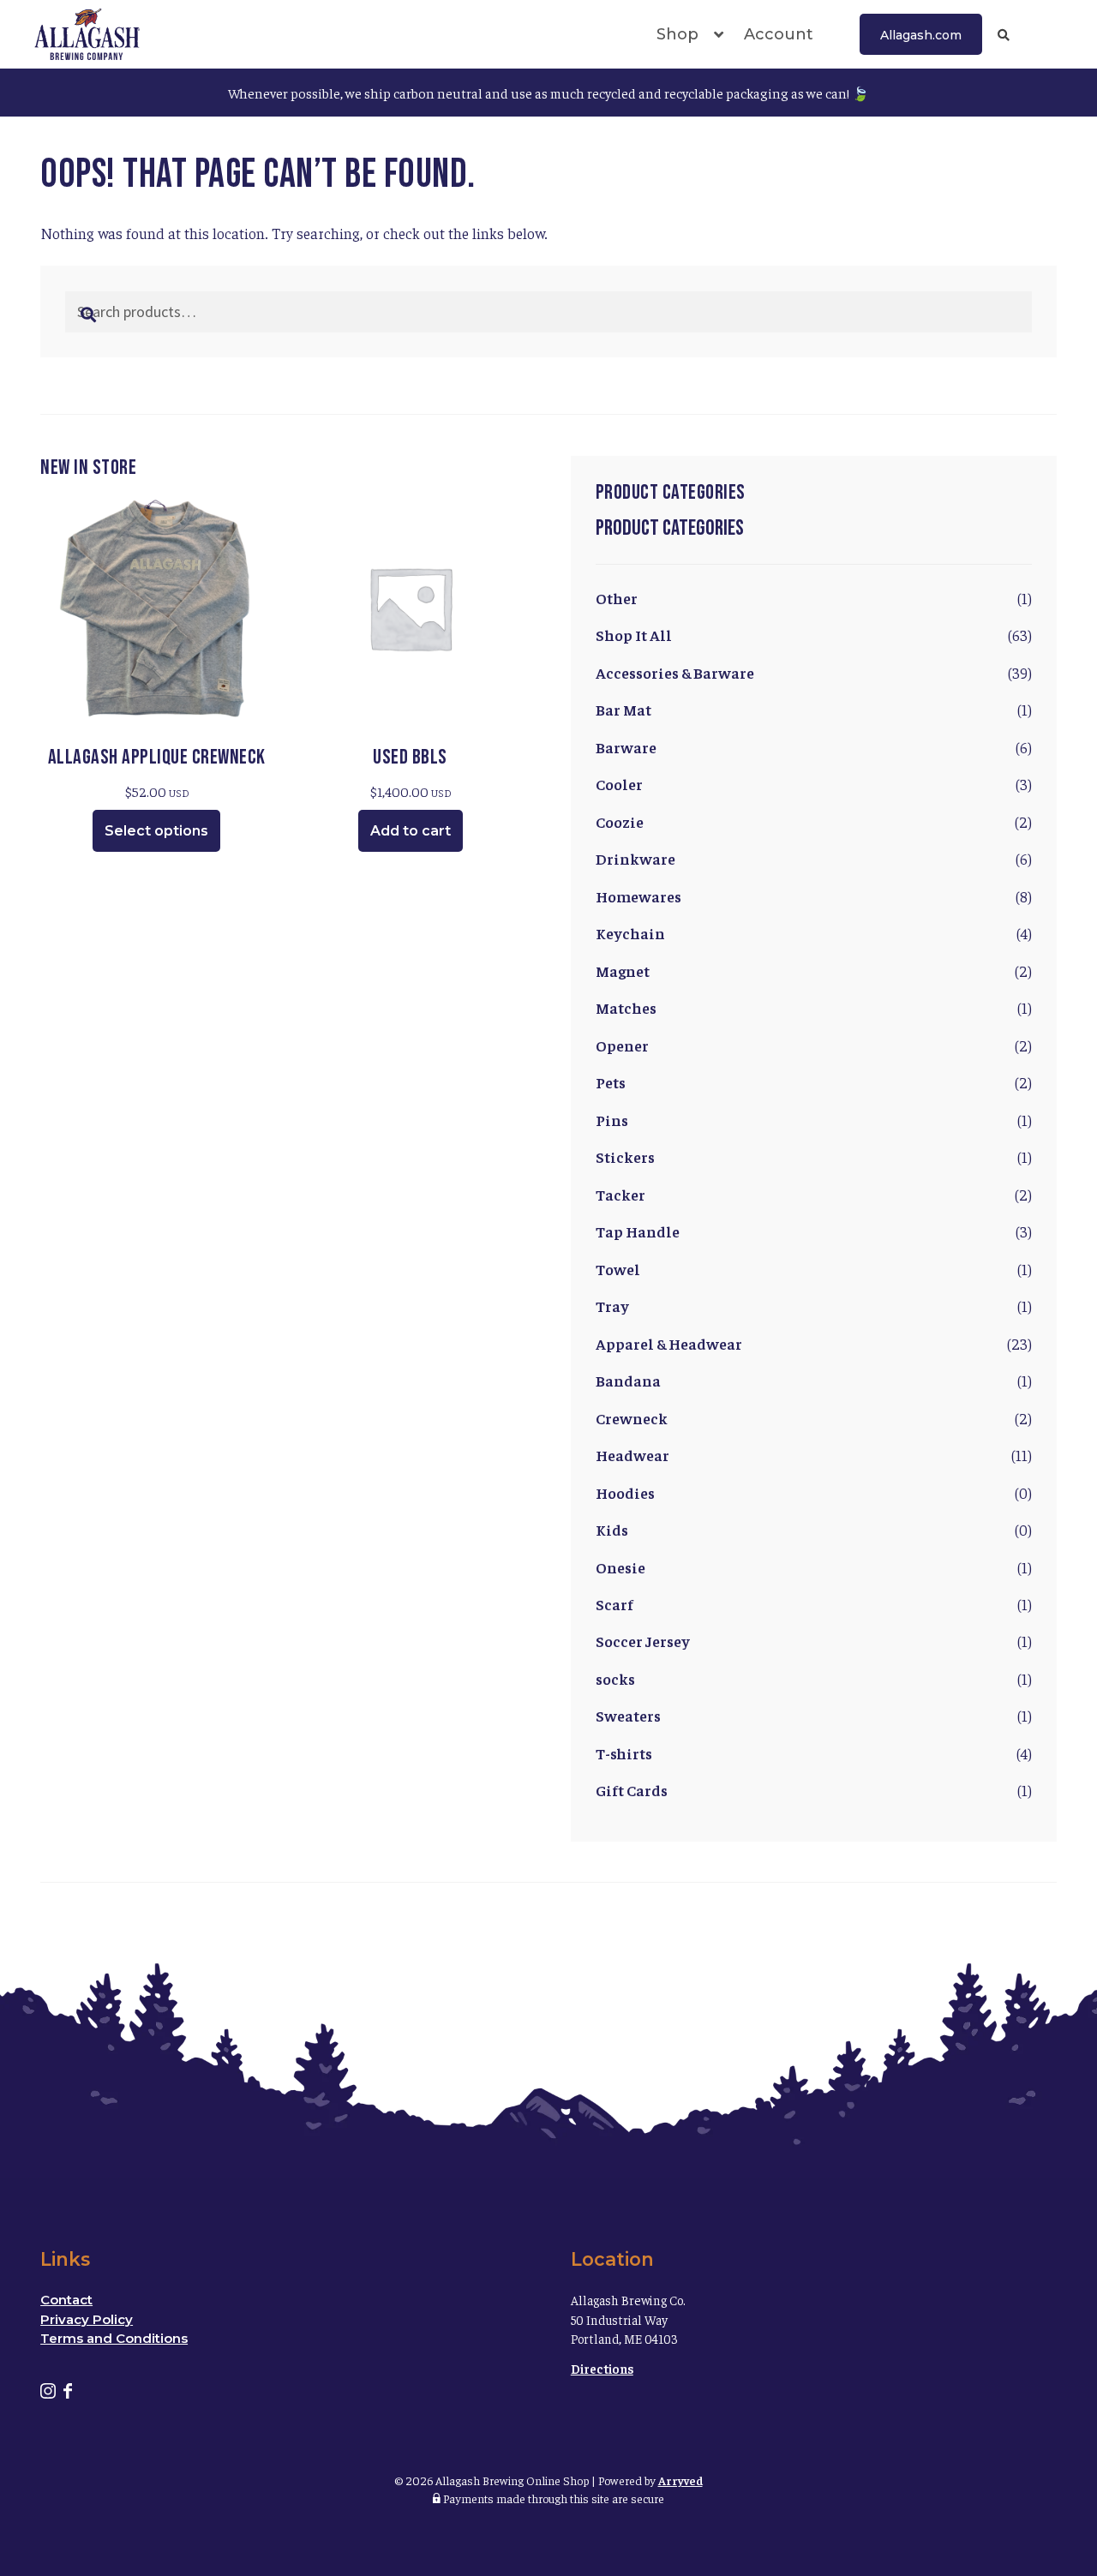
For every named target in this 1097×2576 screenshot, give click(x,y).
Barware (626, 747)
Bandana (628, 1380)
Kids (612, 1529)
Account (779, 34)
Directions (602, 2368)
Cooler (619, 784)
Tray (612, 1306)
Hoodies (625, 1492)
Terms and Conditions (114, 2338)
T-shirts (624, 1753)
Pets (611, 1082)
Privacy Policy (87, 2319)
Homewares (638, 896)
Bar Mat (623, 709)
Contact (66, 2300)
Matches (626, 1007)
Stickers (625, 1156)
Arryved (680, 2480)
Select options (156, 831)
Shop (677, 34)
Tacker (620, 1194)
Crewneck (632, 1418)
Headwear (632, 1455)
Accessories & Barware (675, 672)
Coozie (620, 821)
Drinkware (635, 858)
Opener (622, 1045)
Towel (618, 1269)
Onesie (620, 1567)
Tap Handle (638, 1231)
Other (617, 598)
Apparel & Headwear (669, 1343)
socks (615, 1678)
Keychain (630, 933)
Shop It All (634, 635)
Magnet (623, 970)
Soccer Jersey (643, 1641)
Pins (612, 1120)
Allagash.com (921, 35)
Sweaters (628, 1715)
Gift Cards (632, 1790)
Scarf (614, 1604)
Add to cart (411, 831)
